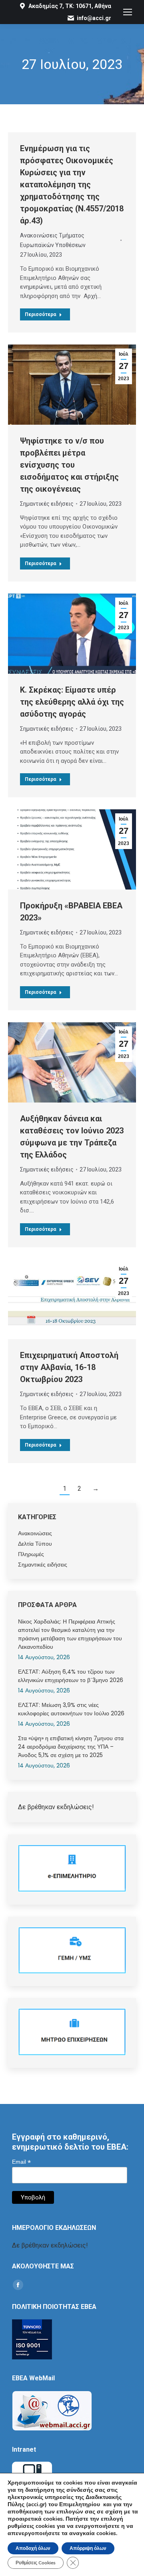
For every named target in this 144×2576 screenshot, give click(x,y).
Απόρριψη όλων (88, 2548)
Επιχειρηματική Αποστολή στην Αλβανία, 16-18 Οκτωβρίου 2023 (69, 1367)
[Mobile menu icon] (128, 12)
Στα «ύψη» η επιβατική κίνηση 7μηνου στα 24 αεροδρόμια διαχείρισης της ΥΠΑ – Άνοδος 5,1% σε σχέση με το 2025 (71, 1747)
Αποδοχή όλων (33, 2548)
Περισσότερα (40, 314)
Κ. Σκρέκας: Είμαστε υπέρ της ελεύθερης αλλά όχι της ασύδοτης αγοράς (72, 702)
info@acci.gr (94, 18)
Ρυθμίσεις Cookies (36, 2563)
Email (21, 2162)
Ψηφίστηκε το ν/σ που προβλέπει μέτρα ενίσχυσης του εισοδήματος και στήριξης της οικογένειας (69, 465)
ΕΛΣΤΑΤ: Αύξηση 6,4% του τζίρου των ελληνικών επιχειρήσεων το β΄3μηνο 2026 (71, 1676)
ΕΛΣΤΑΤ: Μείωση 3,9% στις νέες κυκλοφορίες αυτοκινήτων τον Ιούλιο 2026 (71, 1709)
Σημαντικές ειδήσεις (47, 504)
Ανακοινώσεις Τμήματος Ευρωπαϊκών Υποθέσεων (53, 240)
